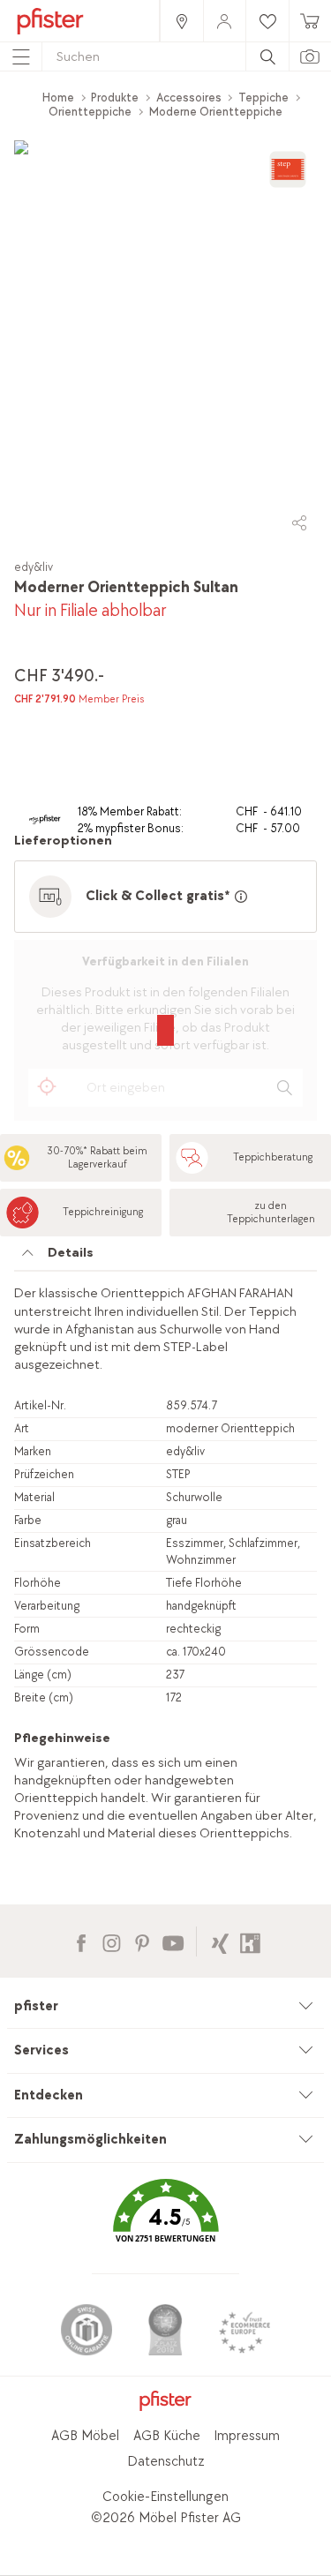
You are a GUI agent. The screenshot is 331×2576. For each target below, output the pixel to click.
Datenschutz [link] (166, 2462)
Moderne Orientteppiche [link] (216, 112)
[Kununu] (250, 1941)
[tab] (165, 1258)
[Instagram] (112, 1941)
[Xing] (220, 1941)
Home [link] (58, 98)
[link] (181, 21)
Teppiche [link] (263, 98)
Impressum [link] (247, 2436)
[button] (165, 2223)
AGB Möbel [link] (85, 2436)
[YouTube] (173, 1941)
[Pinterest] (142, 1941)
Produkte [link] (115, 98)
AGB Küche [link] (167, 2436)
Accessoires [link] (189, 98)
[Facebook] (81, 1941)
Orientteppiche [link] (90, 112)
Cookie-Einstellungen (165, 2497)
